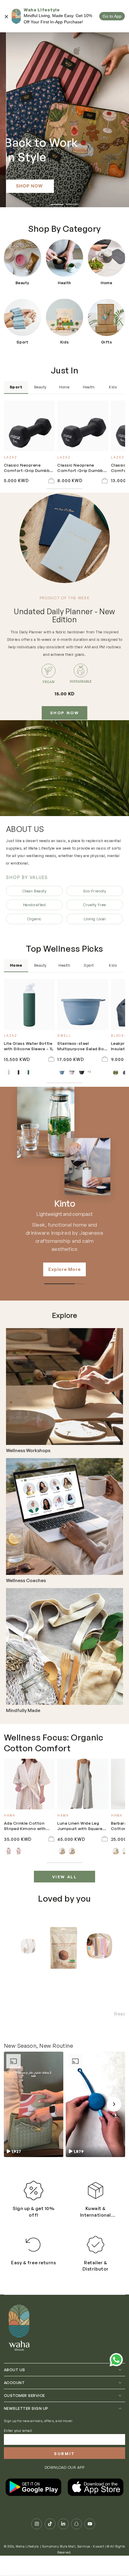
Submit (64, 2465)
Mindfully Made (23, 1711)
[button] (34, 2115)
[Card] (64, 1387)
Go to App (112, 16)
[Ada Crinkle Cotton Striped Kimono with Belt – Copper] (29, 1784)
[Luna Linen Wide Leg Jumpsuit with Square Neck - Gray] (83, 1784)
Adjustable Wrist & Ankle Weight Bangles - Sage (65, 2024)
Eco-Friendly (95, 891)
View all (65, 1877)
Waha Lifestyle (27, 2558)
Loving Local (95, 919)
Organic (34, 919)
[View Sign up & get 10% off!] (33, 2202)
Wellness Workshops (28, 1451)
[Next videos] (114, 2115)
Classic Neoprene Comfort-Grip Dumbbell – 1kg (29, 468)
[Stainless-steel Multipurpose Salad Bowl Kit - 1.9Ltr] (83, 1004)
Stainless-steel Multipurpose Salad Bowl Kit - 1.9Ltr (83, 1046)
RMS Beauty (65, 1204)
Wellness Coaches (26, 1581)
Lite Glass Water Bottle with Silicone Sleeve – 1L (29, 1046)
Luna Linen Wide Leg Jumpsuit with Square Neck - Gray (80, 1826)
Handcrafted (34, 905)
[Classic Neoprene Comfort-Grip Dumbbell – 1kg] (29, 426)
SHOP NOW (65, 713)
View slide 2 (72, 202)
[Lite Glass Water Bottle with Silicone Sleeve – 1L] (29, 1004)
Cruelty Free (94, 905)
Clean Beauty (34, 891)
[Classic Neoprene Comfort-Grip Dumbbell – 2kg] (83, 426)
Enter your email (18, 2442)
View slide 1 (57, 202)
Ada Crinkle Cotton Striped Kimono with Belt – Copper (25, 1826)
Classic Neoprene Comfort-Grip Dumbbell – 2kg (82, 468)
